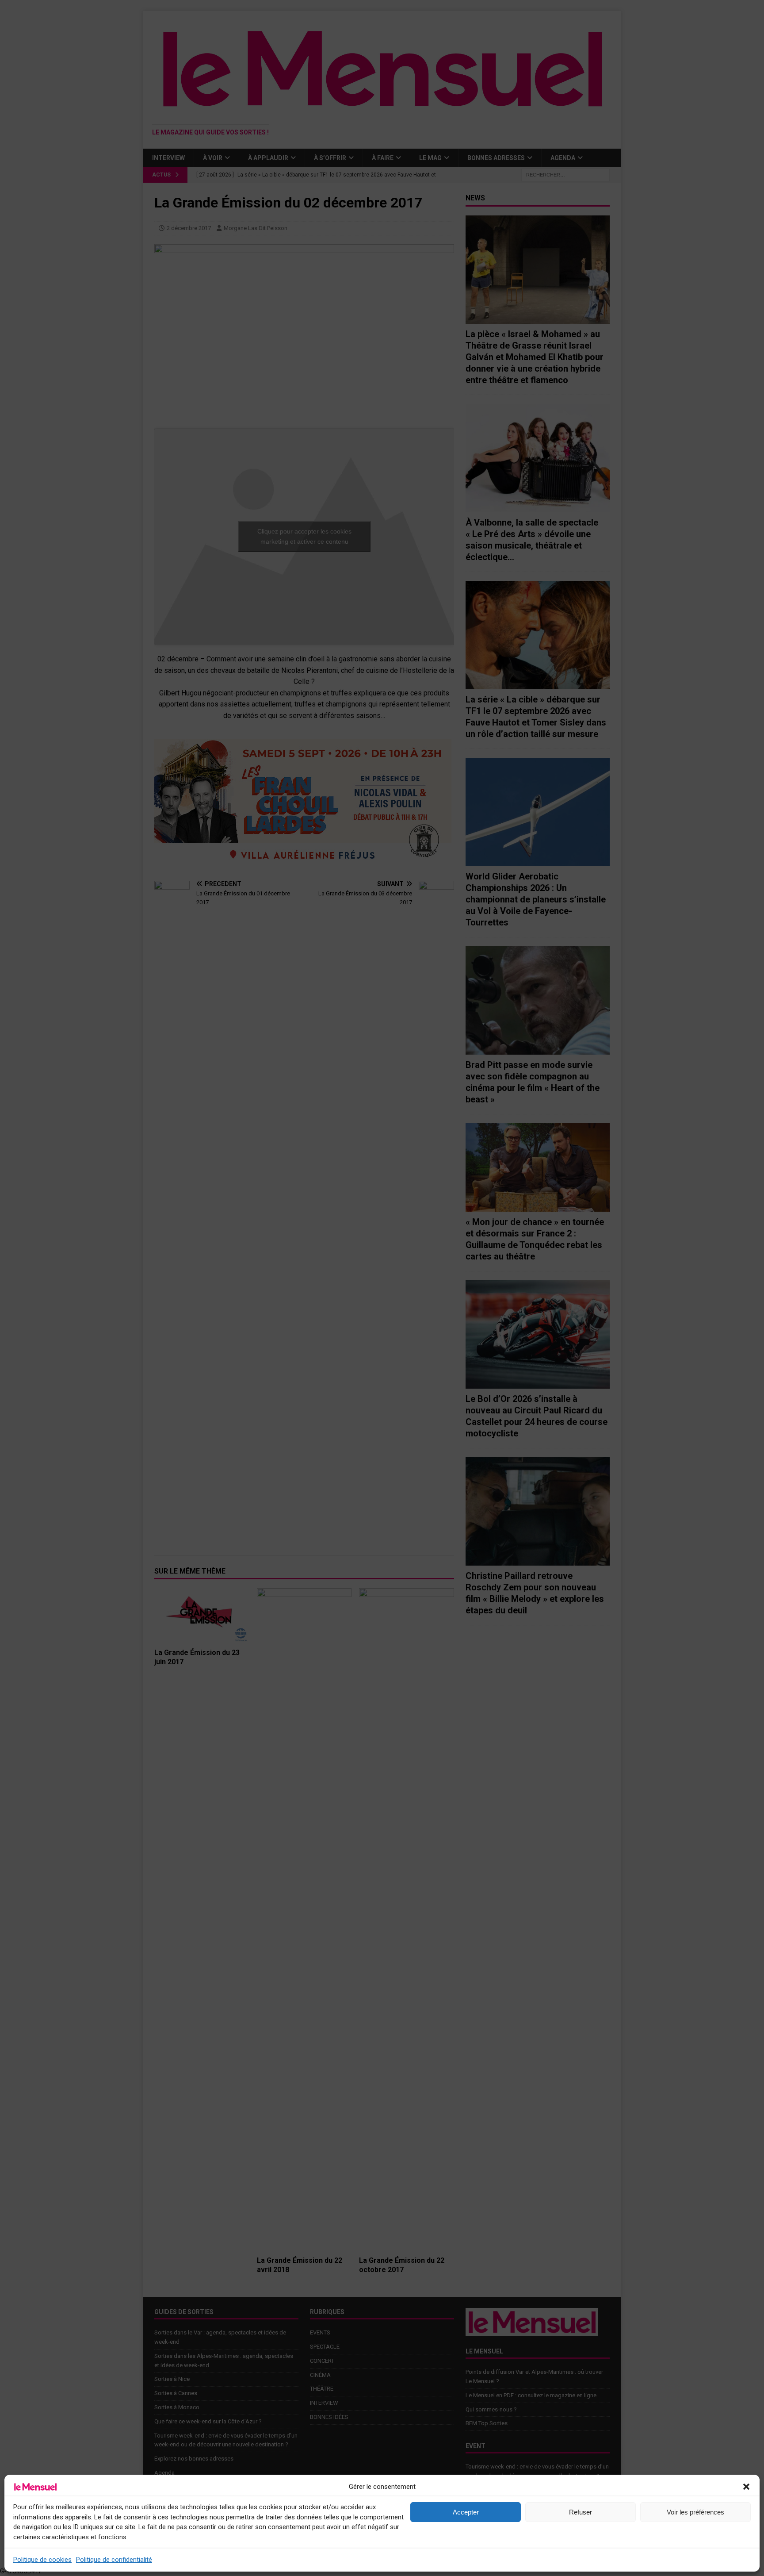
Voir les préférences (695, 2512)
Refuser (581, 2512)
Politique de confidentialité (114, 2560)
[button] (746, 2487)
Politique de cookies (42, 2560)
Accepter (466, 2512)
